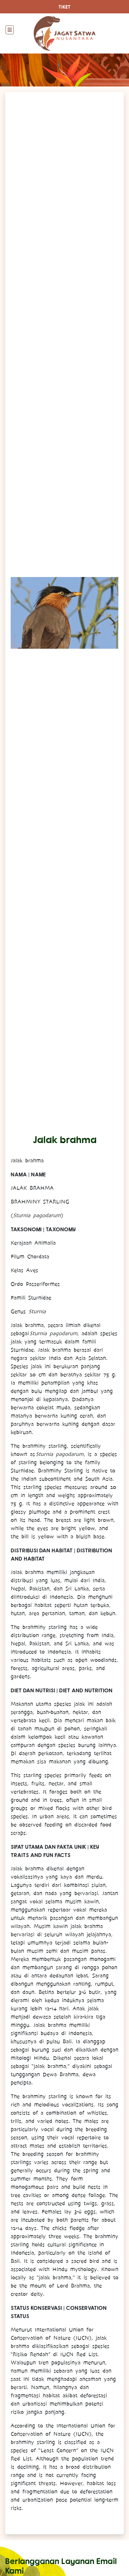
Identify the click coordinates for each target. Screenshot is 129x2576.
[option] (64, 613)
